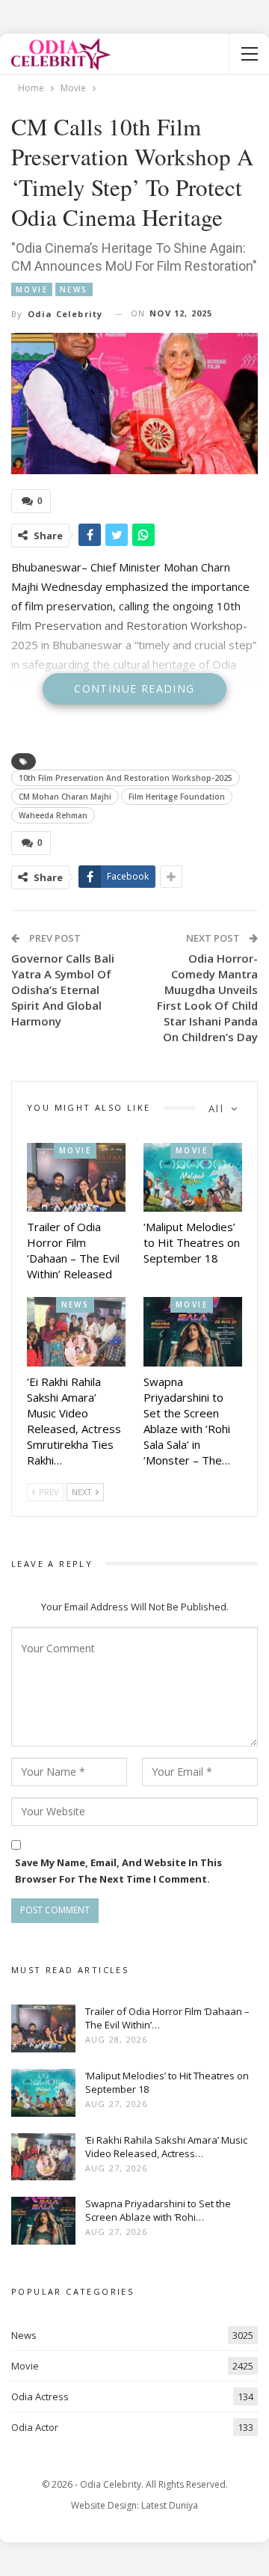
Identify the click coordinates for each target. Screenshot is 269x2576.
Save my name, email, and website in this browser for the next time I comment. (118, 1871)
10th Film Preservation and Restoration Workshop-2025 (126, 778)
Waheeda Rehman (53, 815)
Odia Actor (35, 2427)
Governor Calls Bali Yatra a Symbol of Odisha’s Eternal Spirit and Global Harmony (63, 990)
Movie (32, 289)
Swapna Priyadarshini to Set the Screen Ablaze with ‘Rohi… (158, 2210)
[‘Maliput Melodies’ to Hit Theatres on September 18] (193, 1177)
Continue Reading (134, 689)
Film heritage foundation (177, 797)
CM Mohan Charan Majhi (65, 797)
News (74, 289)
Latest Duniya (170, 2505)
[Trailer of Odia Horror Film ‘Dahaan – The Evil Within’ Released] (76, 1177)
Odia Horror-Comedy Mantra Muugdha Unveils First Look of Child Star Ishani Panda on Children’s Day (207, 997)
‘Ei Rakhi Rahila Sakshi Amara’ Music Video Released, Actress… (166, 2147)
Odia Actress (40, 2396)
